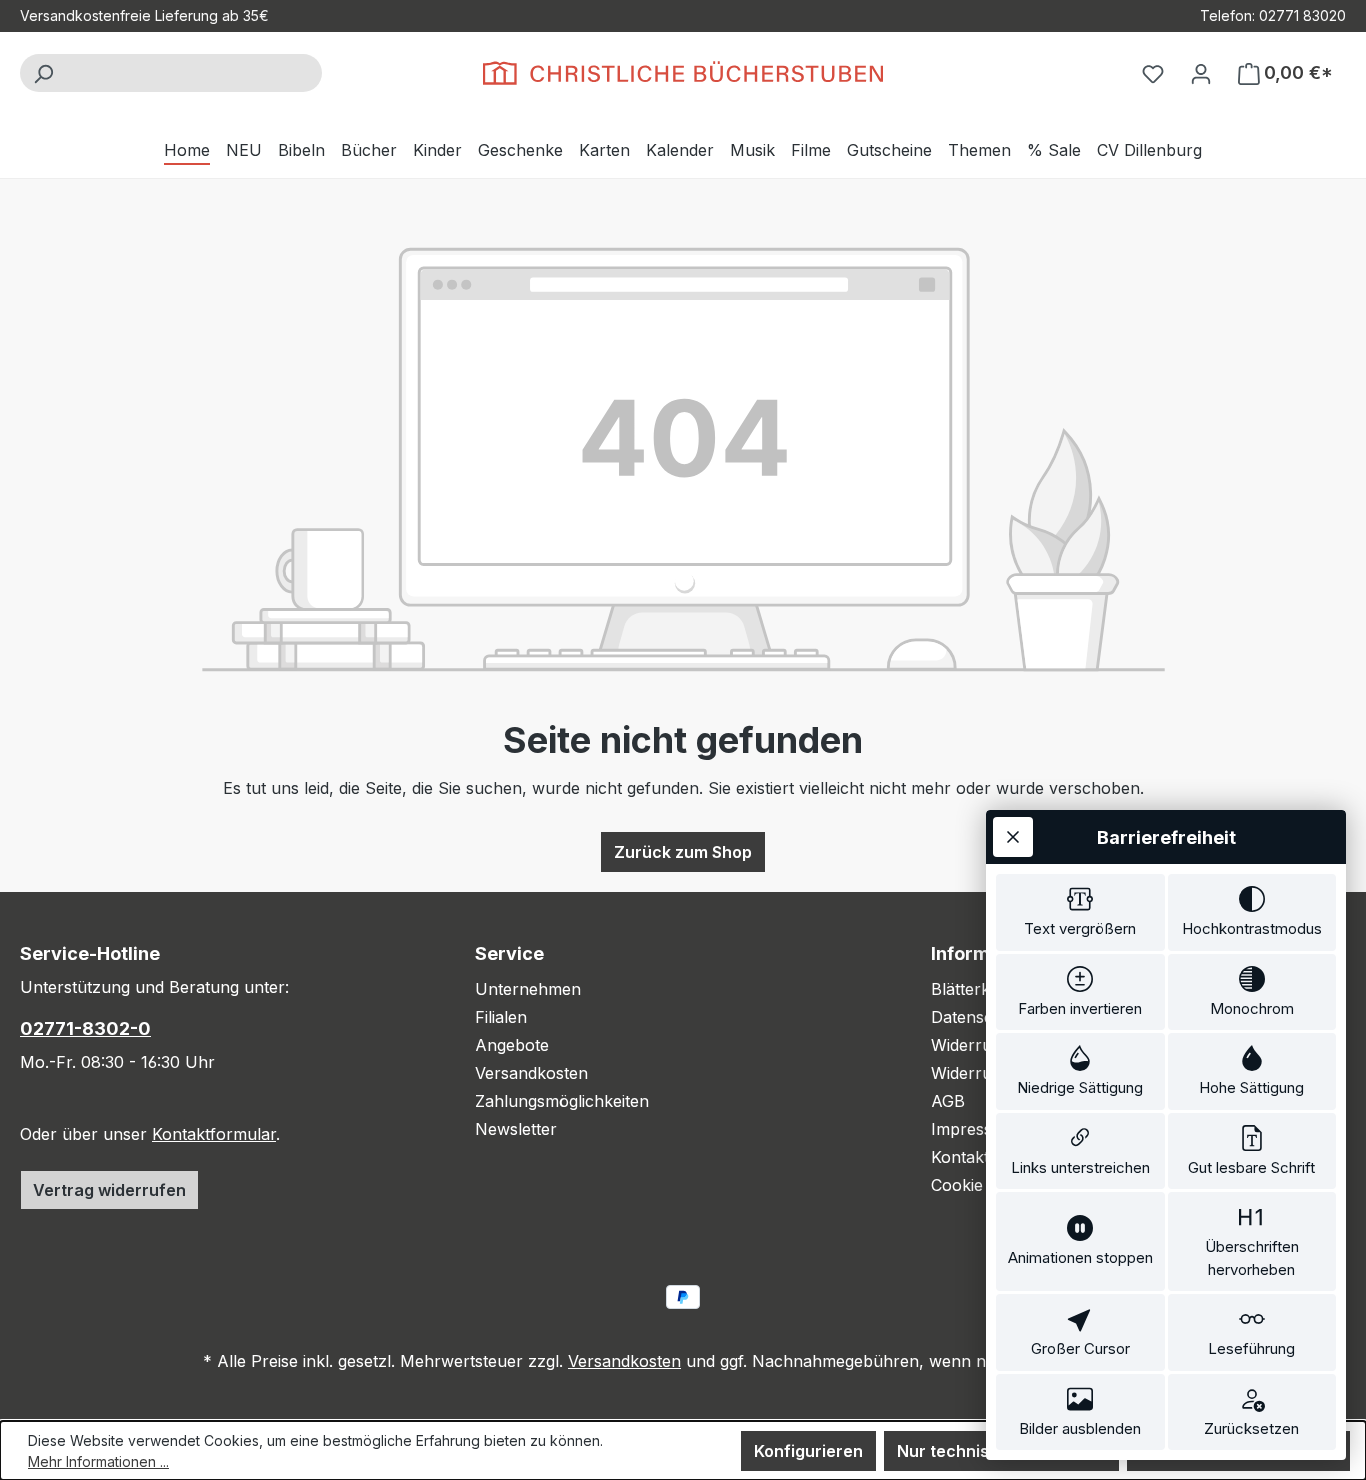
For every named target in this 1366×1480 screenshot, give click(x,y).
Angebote (512, 1045)
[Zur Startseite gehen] (683, 73)
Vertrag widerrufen (109, 1190)
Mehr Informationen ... (98, 1461)
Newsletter (516, 1129)
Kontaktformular (214, 1134)
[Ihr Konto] (1201, 73)
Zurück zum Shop (683, 852)
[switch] (1080, 912)
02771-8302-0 (85, 1028)
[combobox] (193, 73)
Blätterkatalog (983, 989)
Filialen (501, 1017)
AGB (948, 1101)
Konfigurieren (808, 1451)
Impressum (973, 1129)
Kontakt (960, 1157)
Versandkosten (531, 1073)
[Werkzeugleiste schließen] (1013, 837)
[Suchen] (43, 73)
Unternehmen (528, 989)
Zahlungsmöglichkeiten (562, 1101)
